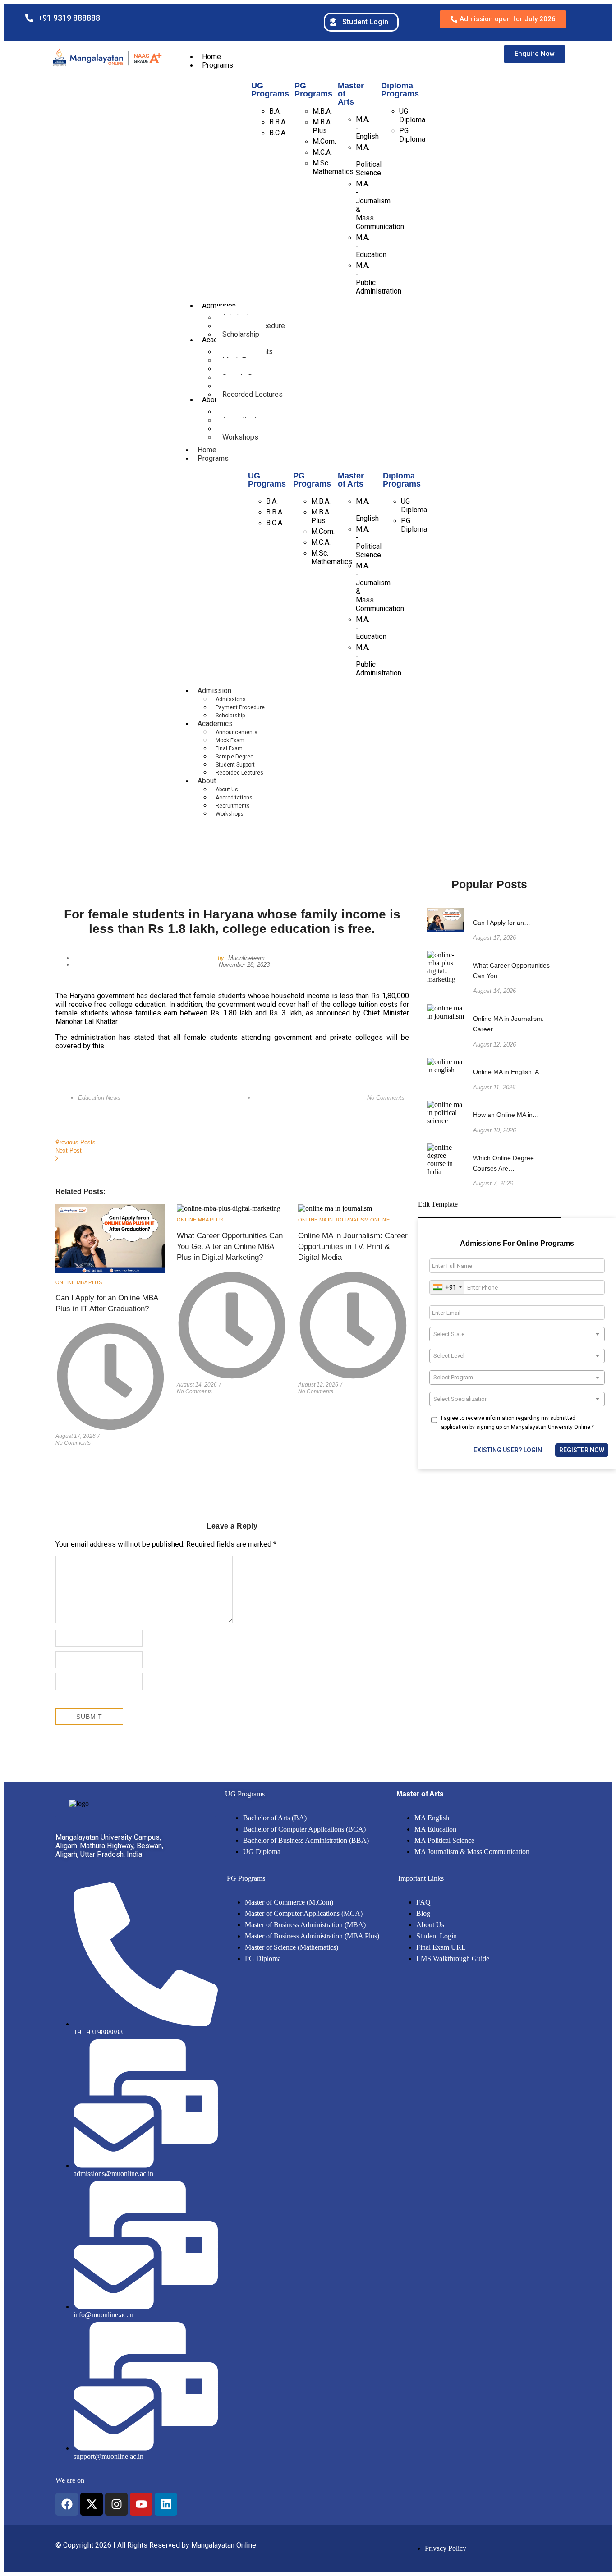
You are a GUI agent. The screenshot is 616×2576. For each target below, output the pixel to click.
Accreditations (234, 798)
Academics (215, 723)
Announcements (237, 732)
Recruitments (233, 806)
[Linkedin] (166, 2504)
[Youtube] (141, 2504)
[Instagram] (116, 2504)
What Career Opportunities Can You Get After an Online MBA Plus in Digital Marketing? (230, 1247)
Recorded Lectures (239, 773)
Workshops (230, 814)
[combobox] (447, 1287)
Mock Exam (230, 740)
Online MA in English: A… (509, 1072)
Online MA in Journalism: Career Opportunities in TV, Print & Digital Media (353, 1247)
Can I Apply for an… (502, 923)
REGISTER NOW (582, 1450)
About (207, 781)
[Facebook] (67, 2504)
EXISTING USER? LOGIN (508, 1450)
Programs (213, 458)
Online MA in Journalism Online (344, 1220)
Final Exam (229, 748)
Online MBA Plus (79, 1282)
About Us (227, 790)
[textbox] (517, 1334)
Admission (214, 691)
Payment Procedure (240, 707)
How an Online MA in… (506, 1115)
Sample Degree (234, 757)
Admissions (231, 699)
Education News (99, 1098)
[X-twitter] (92, 2504)
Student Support (235, 765)
